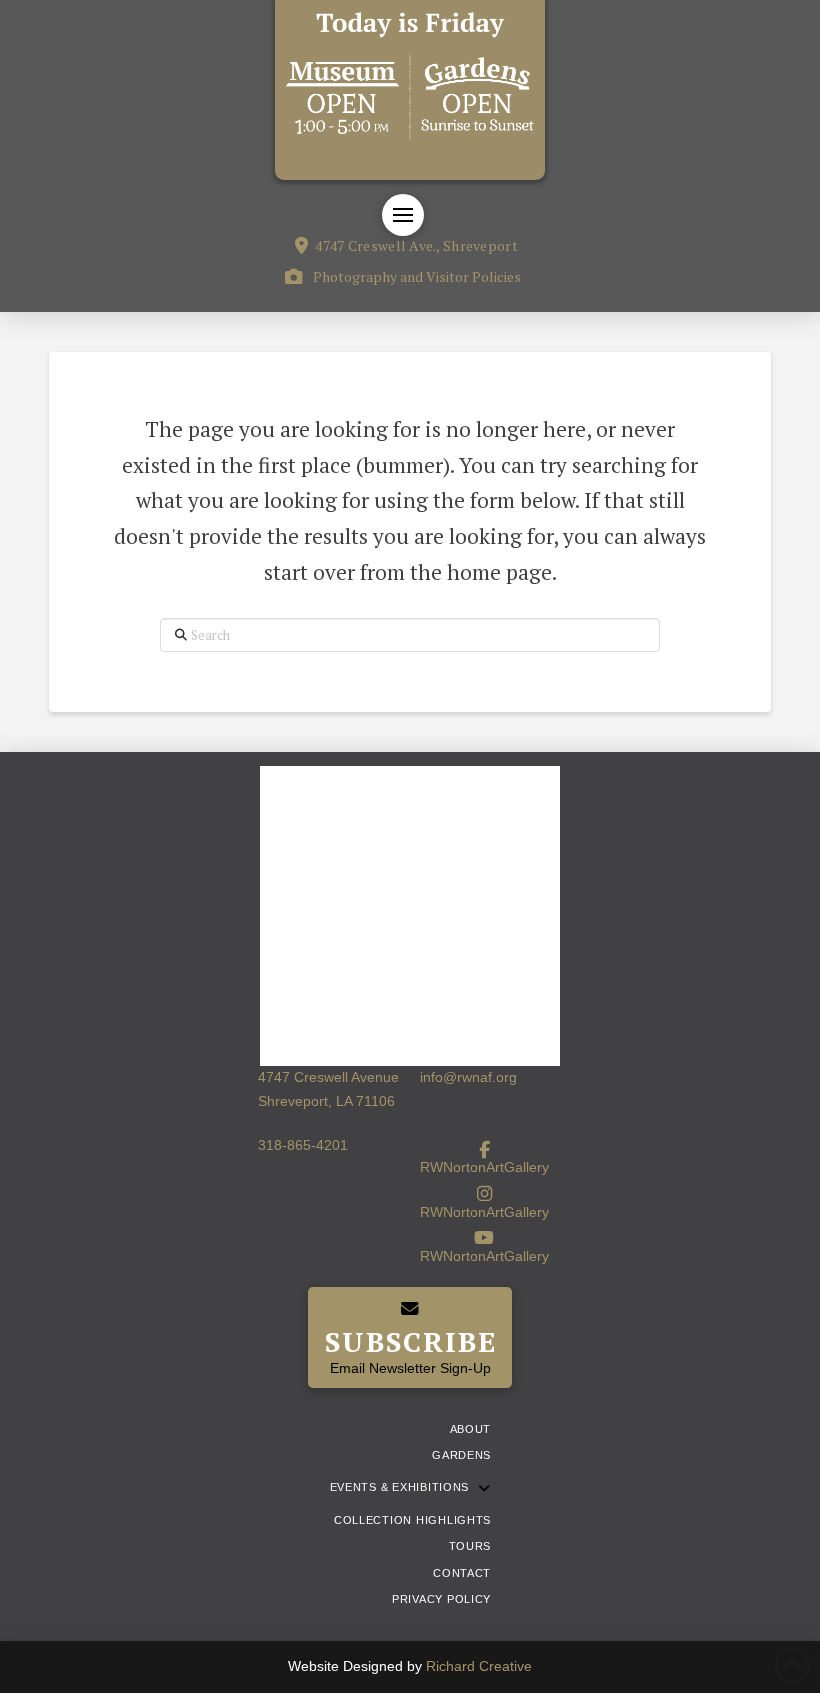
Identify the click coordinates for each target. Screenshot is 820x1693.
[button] (403, 215)
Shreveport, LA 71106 (326, 1101)
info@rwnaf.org (468, 1077)
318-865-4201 (303, 1145)
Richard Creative (479, 1666)
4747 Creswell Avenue (328, 1077)
